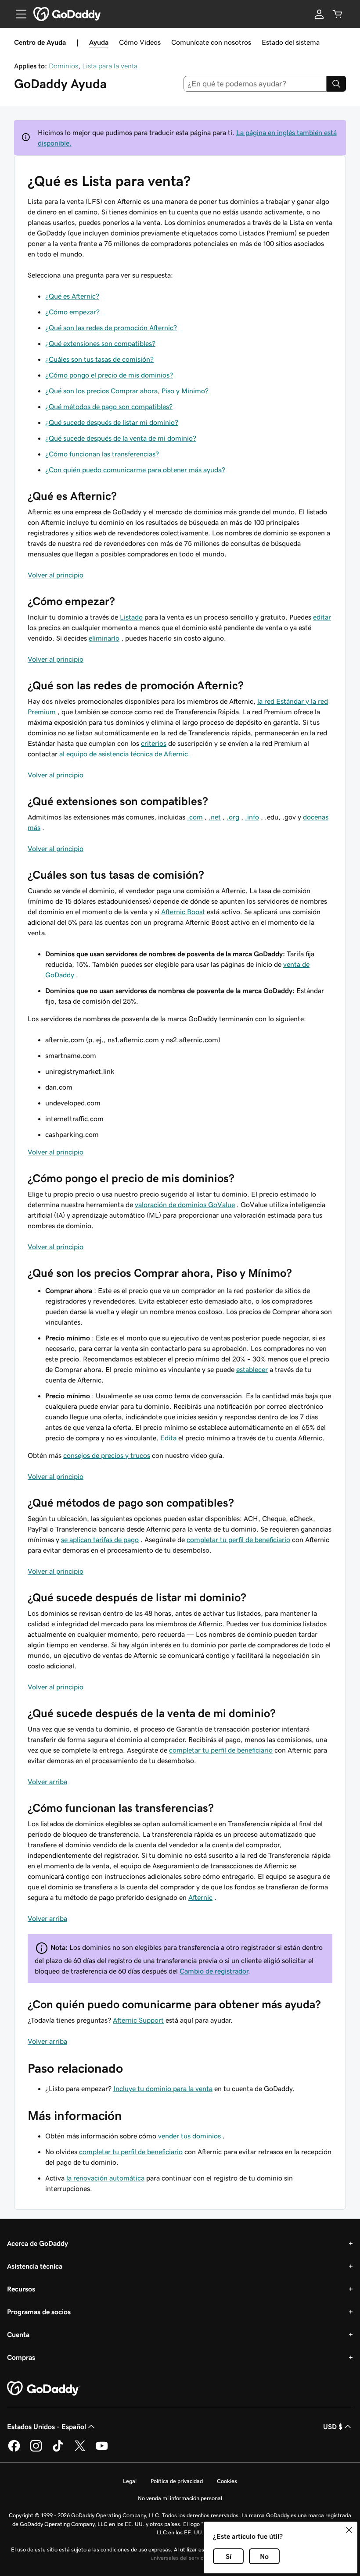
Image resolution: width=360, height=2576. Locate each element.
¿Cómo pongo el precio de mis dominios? (109, 375)
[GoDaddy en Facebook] (14, 2450)
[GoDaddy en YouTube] (102, 2450)
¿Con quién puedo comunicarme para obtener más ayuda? (135, 470)
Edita (168, 1438)
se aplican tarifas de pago (100, 1539)
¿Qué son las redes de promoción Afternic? (111, 328)
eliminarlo (104, 638)
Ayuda (99, 42)
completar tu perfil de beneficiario (238, 1539)
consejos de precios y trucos (107, 1455)
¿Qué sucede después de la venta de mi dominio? (121, 438)
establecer (252, 1369)
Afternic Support (138, 2020)
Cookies (227, 2481)
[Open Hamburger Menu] (18, 14)
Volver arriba (47, 1781)
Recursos (21, 2289)
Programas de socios (39, 2312)
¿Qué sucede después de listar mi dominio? (112, 422)
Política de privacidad (177, 2481)
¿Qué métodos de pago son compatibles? (109, 406)
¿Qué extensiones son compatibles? (100, 343)
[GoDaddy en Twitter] (80, 2450)
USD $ (333, 2426)
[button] (349, 2530)
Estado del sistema (291, 42)
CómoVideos (140, 42)
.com (195, 817)
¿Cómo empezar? (72, 312)
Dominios (63, 66)
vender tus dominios (189, 2136)
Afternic (200, 1897)
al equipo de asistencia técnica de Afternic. (125, 754)
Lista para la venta (110, 66)
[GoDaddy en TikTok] (58, 2450)
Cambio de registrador (214, 1971)
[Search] (336, 84)
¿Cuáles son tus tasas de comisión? (99, 359)
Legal (130, 2481)
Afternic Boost (183, 912)
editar (322, 617)
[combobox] (255, 84)
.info (252, 817)
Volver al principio (56, 575)
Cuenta (18, 2334)
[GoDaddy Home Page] (43, 2389)
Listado (131, 617)
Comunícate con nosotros (211, 42)
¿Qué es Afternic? (72, 296)
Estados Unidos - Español (47, 2426)
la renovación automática (105, 2178)
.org (233, 817)
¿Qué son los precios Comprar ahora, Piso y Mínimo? (127, 391)
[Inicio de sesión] (319, 14)
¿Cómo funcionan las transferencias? (102, 454)
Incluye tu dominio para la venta (163, 2088)
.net (215, 817)
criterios (154, 743)
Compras (21, 2357)
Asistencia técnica (35, 2266)
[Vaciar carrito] (338, 14)
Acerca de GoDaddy (38, 2243)
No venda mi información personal (180, 2498)
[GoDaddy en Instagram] (36, 2450)
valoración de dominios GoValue (185, 1204)
